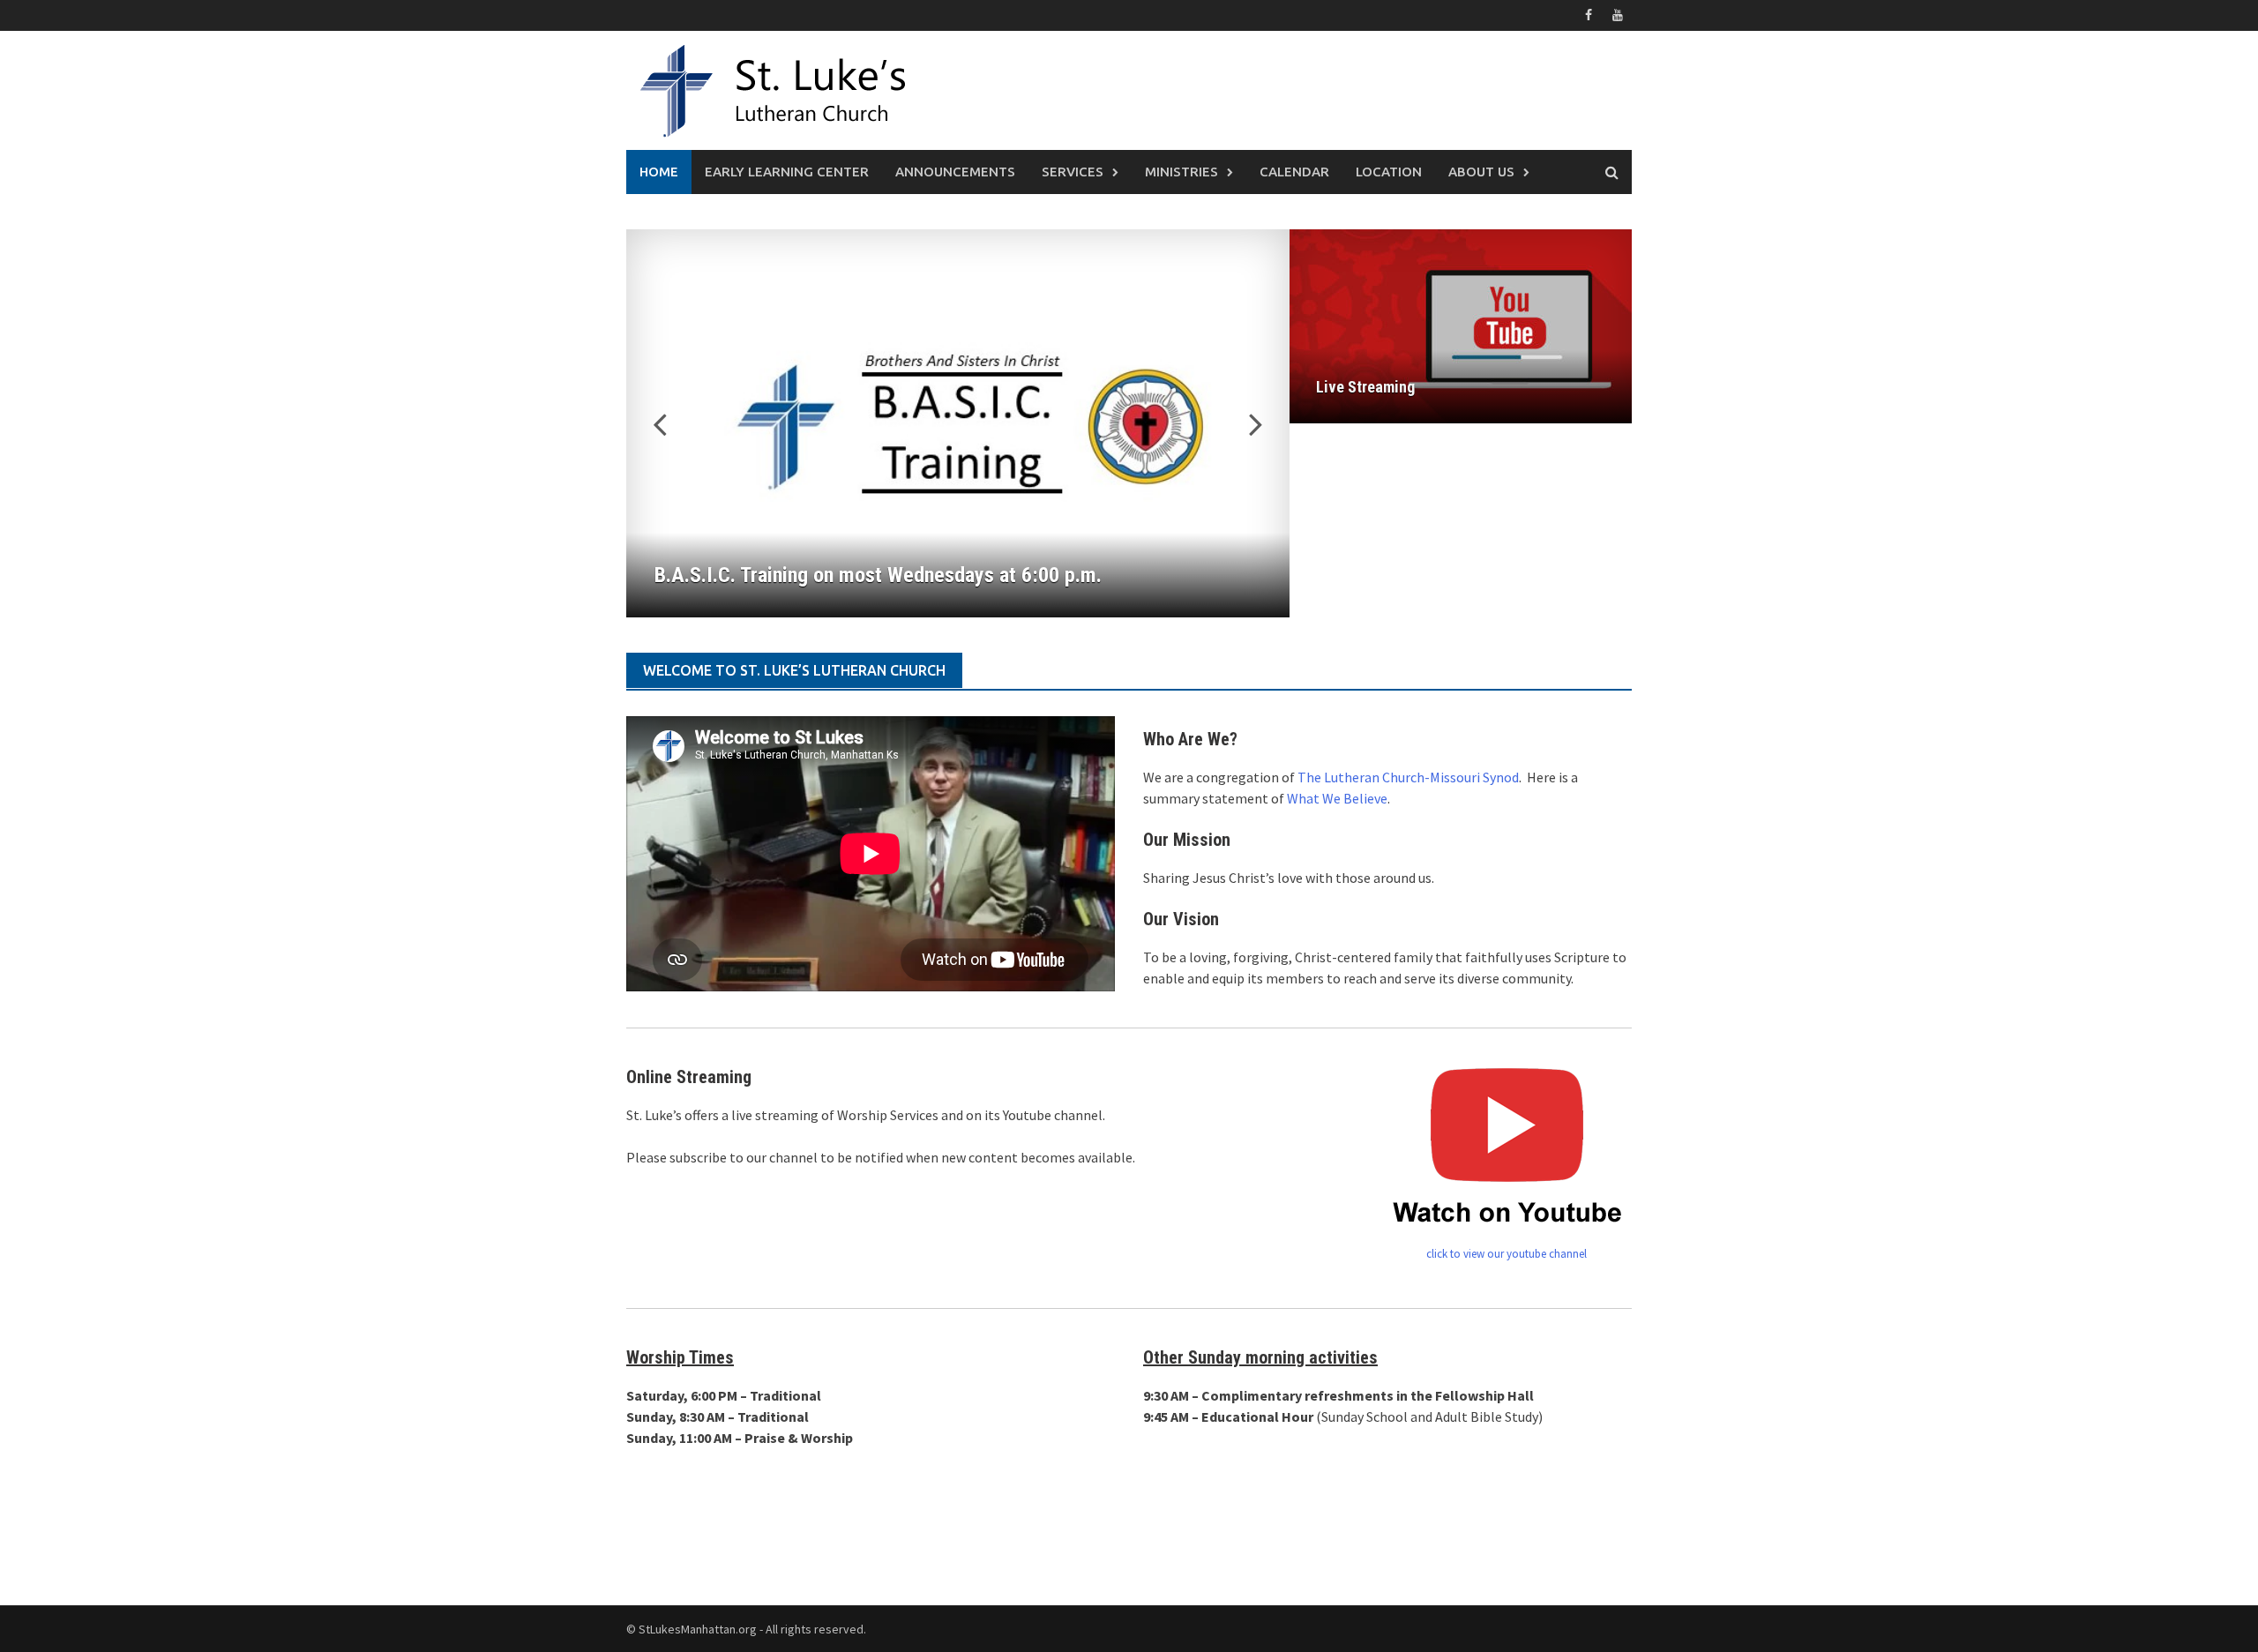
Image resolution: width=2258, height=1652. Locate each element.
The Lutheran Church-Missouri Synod (1408, 777)
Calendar (1294, 172)
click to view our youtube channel (1507, 1254)
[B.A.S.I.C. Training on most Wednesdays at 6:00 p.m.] (958, 423)
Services (1073, 172)
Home (659, 172)
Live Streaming (1365, 387)
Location (1389, 172)
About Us (1481, 172)
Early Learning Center (787, 172)
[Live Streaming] (1461, 326)
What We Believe (1337, 798)
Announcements (955, 172)
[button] (1245, 423)
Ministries (1181, 172)
